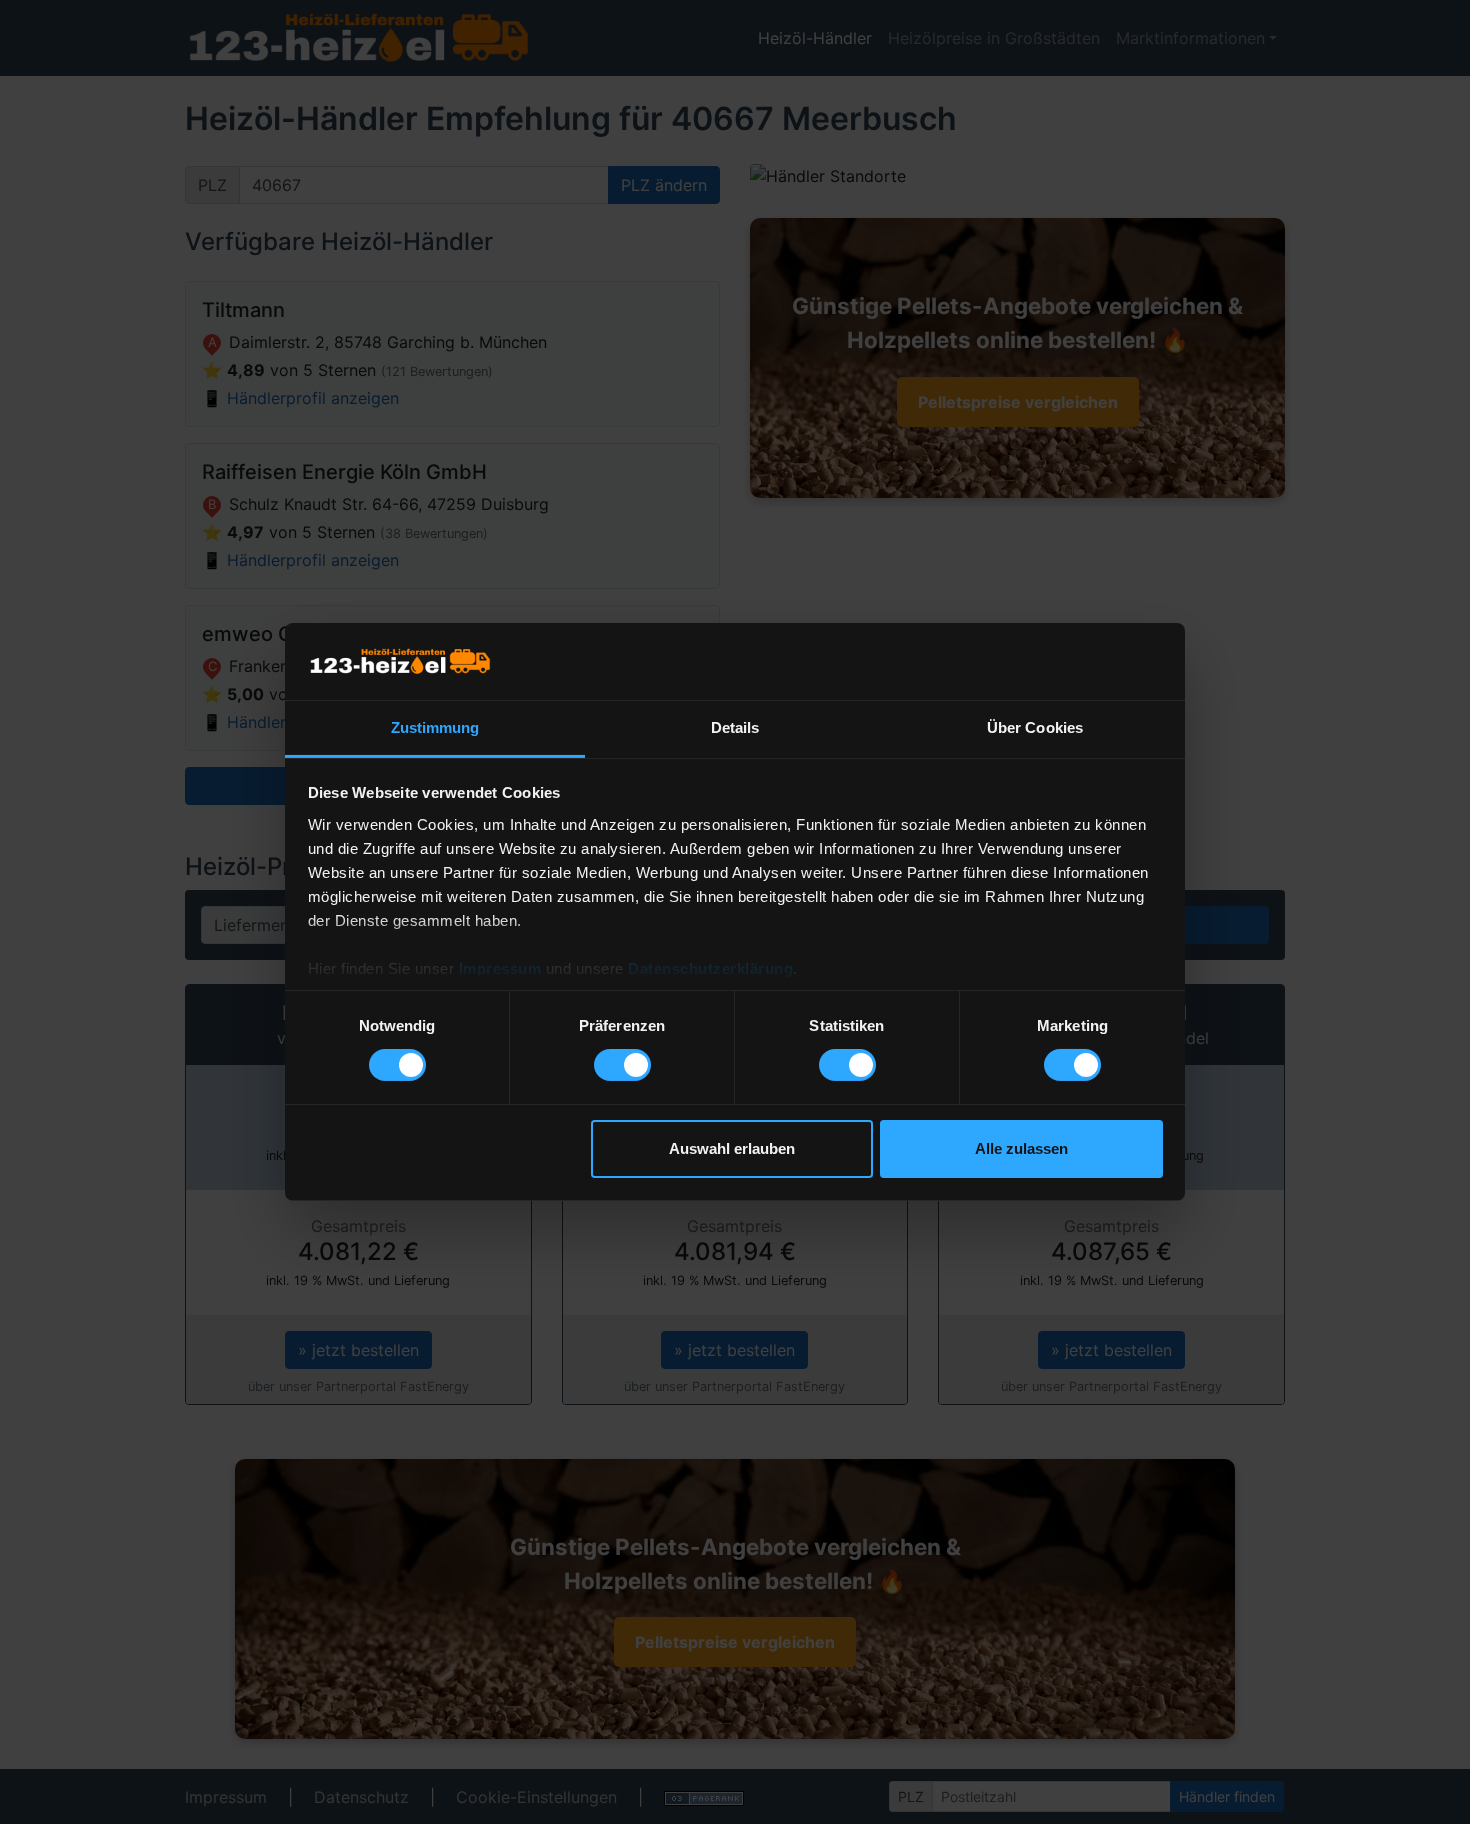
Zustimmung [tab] (435, 727)
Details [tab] (735, 727)
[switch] (622, 1065)
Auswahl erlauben (732, 1148)
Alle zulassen (1021, 1148)
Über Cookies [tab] (1035, 727)
